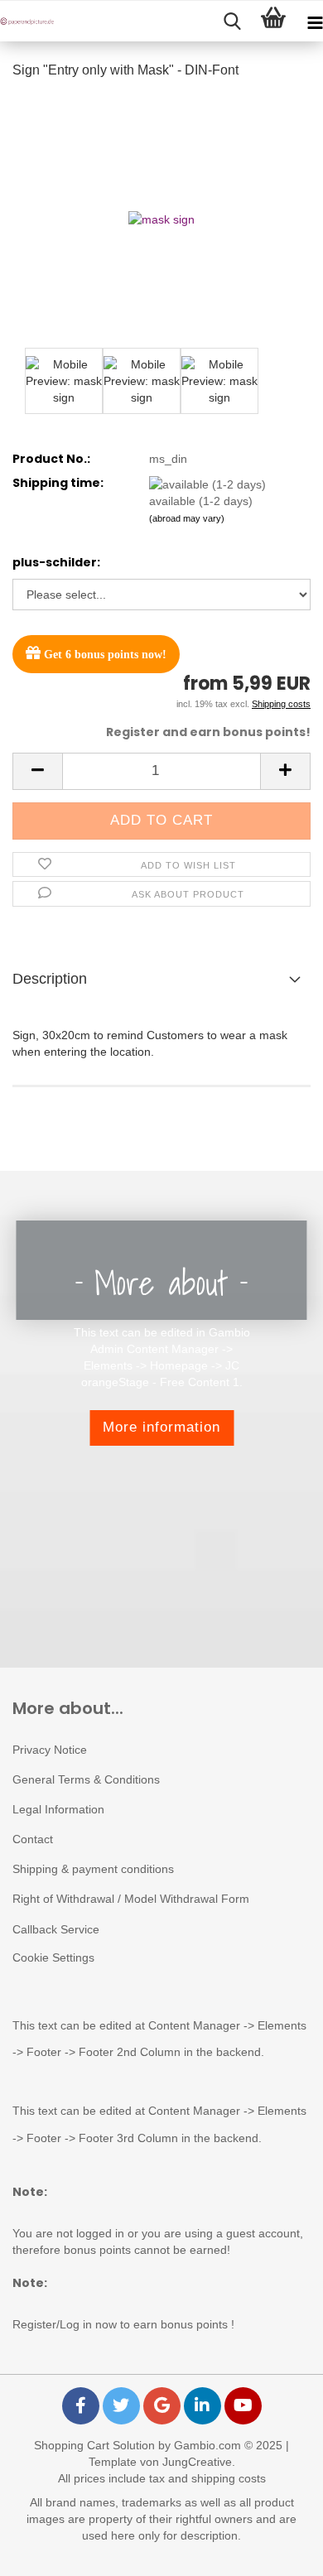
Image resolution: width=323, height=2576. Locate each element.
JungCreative (197, 2462)
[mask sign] (161, 219)
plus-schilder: (56, 562)
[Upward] (277, 2551)
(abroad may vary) (187, 518)
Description (50, 979)
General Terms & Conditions (86, 1779)
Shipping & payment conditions (93, 1869)
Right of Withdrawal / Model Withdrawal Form (131, 1899)
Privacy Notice (50, 1750)
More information (161, 1427)
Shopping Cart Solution (94, 2445)
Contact (33, 1839)
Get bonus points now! (104, 655)
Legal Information (58, 1809)
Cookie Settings (53, 1957)
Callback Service (56, 1929)
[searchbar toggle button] (232, 22)
